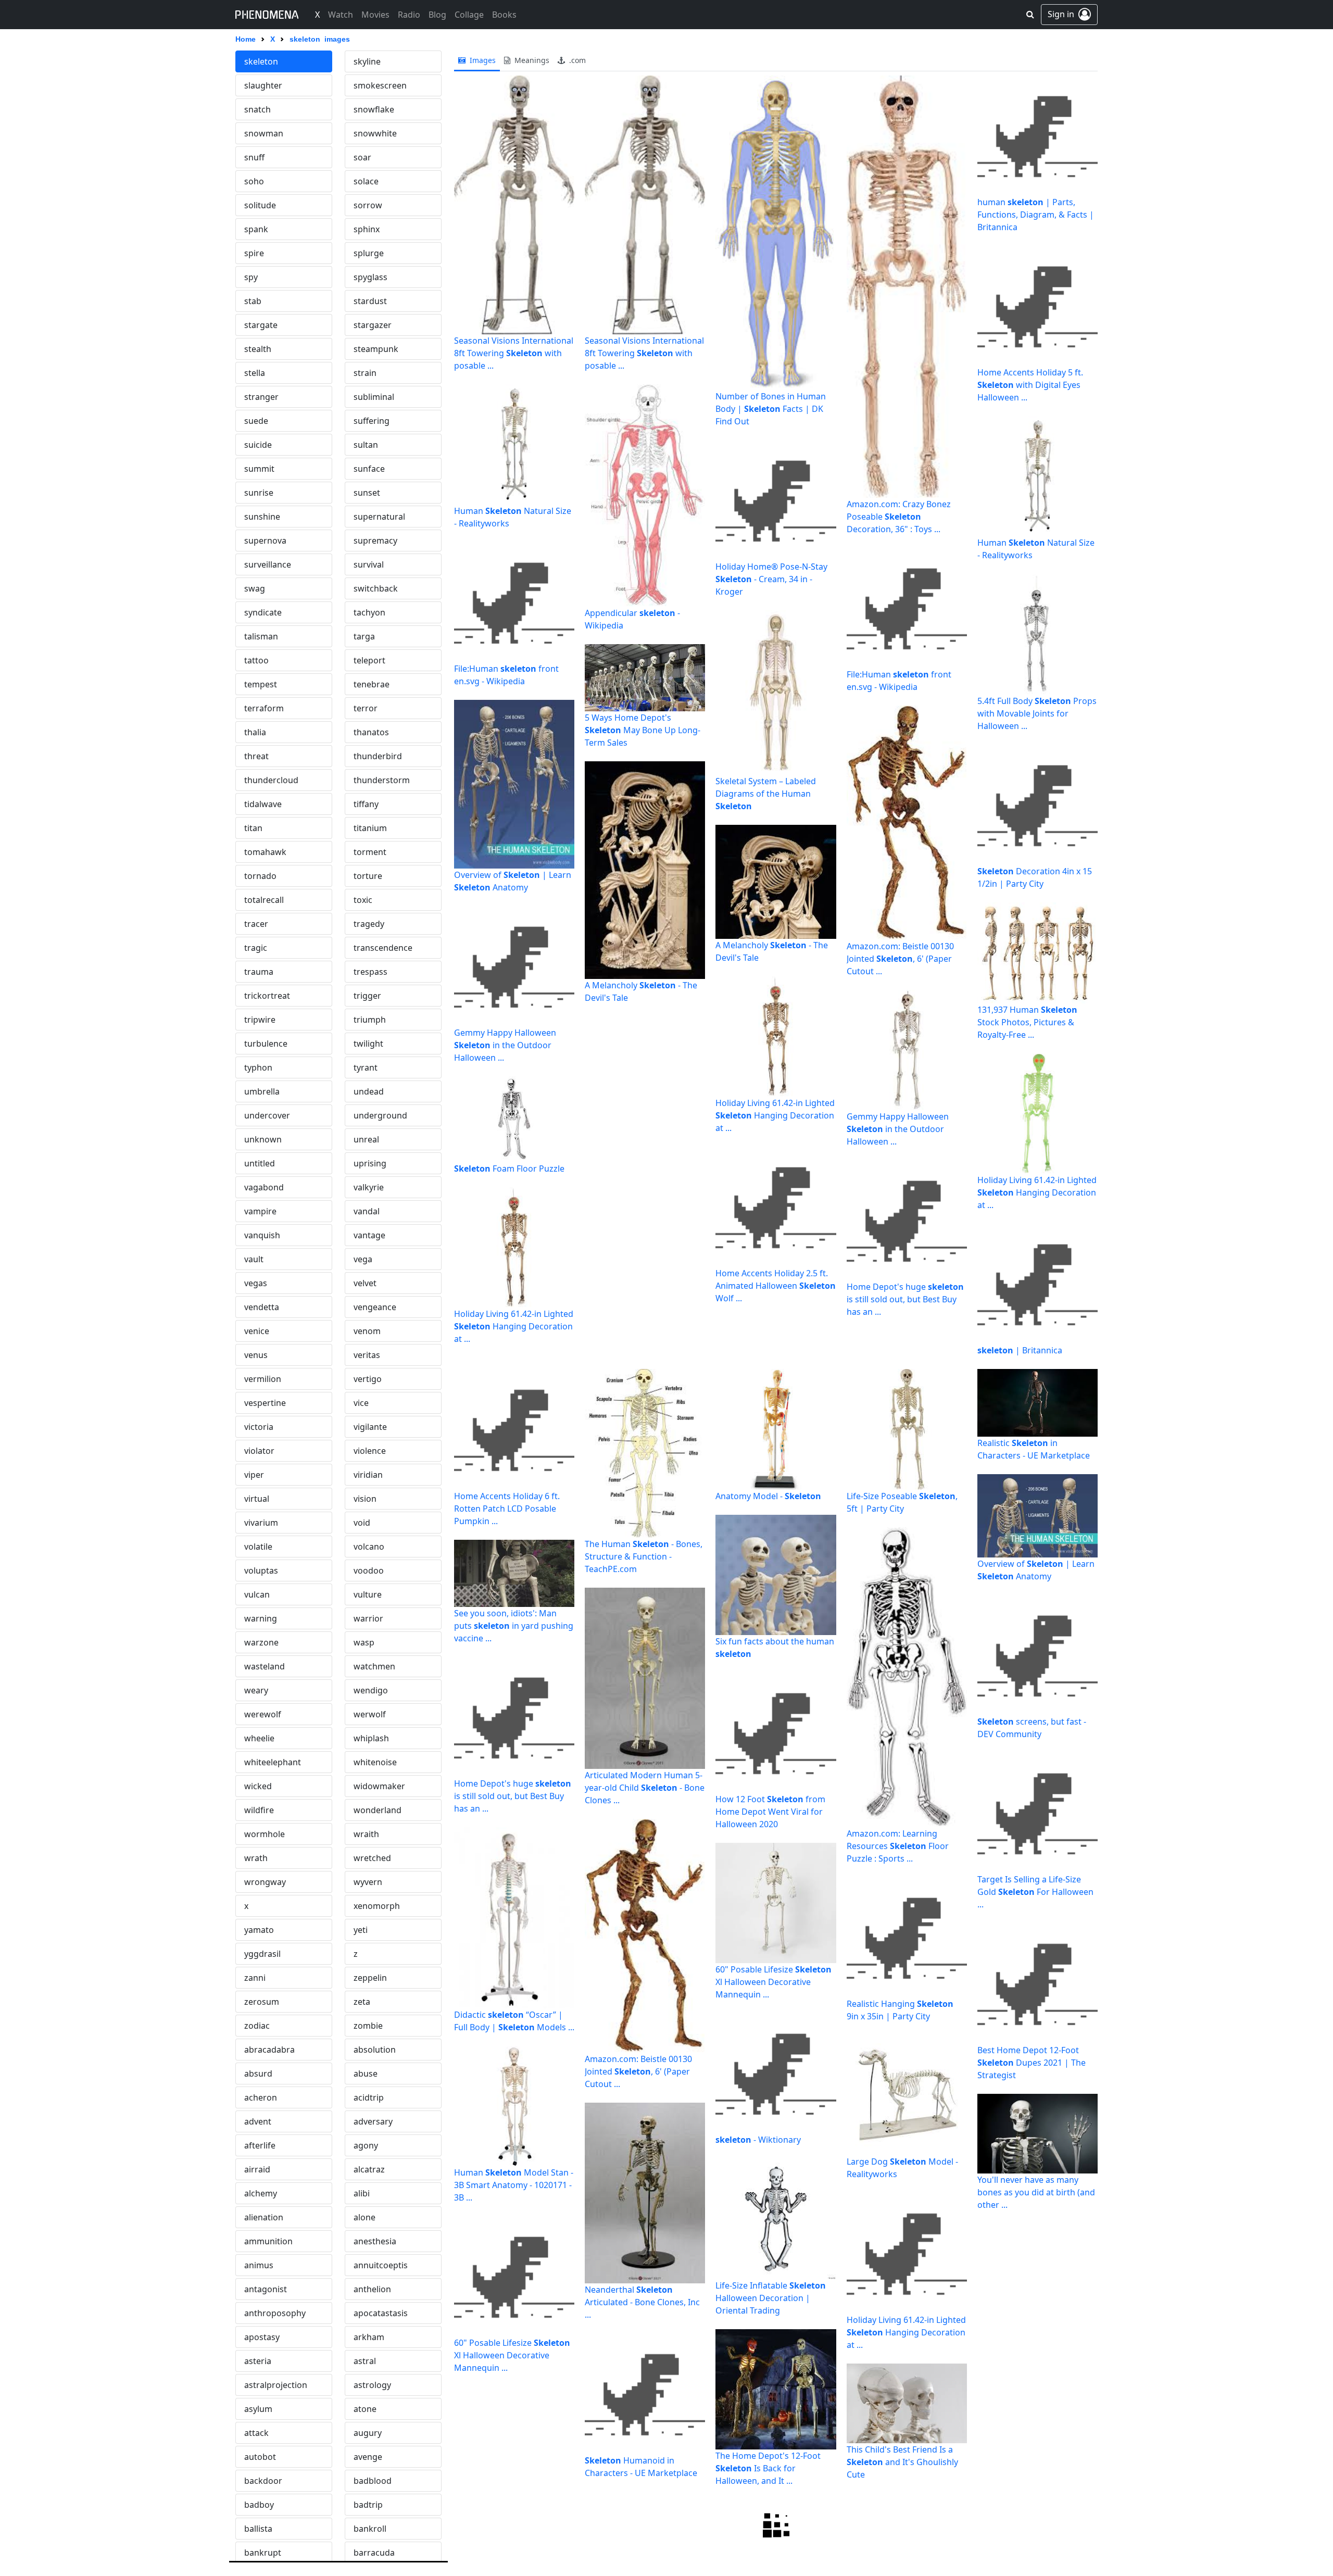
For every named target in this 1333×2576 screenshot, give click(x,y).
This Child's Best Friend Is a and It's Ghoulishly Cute (902, 2462)
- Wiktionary (758, 2140)
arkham (369, 2337)
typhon (258, 1067)
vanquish (262, 1235)
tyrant (366, 1067)
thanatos (371, 732)
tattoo (256, 660)
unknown (263, 1139)
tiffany (366, 804)
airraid (257, 2169)
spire (254, 253)
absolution (375, 2050)
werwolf (370, 1714)
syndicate (263, 612)
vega (363, 1259)
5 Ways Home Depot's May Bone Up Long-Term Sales (643, 730)
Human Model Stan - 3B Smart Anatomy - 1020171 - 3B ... (514, 2185)
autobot (260, 2457)
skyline (367, 61)
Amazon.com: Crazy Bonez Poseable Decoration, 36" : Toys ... (899, 517)
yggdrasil (262, 1954)
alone (364, 2217)
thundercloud (271, 780)
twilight (368, 1044)
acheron (261, 2097)
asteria (258, 2361)
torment (370, 852)
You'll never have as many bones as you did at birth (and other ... (1036, 2192)
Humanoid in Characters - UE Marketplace (641, 2467)
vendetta (262, 1307)
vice (361, 1403)
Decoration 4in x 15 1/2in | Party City (1035, 877)
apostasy (262, 2337)
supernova (265, 541)
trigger (367, 996)
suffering (372, 421)
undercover (267, 1115)
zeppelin (370, 1978)
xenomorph (377, 1906)
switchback (376, 588)
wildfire (259, 1810)
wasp (364, 1642)
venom (367, 1331)
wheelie (259, 1738)
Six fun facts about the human (775, 1648)
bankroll (370, 2529)
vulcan (257, 1594)
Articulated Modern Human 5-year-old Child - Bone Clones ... (645, 1788)
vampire (260, 1211)
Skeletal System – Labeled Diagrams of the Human (766, 794)
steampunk (376, 349)
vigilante (370, 1427)
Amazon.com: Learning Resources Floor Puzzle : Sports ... (898, 1846)
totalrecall (264, 900)
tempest (261, 684)
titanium (370, 828)
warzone (261, 1642)
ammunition (268, 2241)
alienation (264, 2217)
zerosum (262, 2002)
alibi (362, 2193)
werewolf (263, 1714)
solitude (260, 205)
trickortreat (267, 996)
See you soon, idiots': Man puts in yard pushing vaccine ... (514, 1626)
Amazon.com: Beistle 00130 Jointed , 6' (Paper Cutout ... (900, 959)
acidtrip (369, 2097)
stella (255, 373)
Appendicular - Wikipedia (632, 619)
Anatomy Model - (768, 1496)
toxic (363, 900)
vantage (369, 1235)
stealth (258, 349)
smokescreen (380, 85)
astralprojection (276, 2385)
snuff (254, 157)
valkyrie (369, 1187)
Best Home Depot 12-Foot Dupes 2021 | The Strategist (1032, 2063)
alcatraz (369, 2169)
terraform (264, 708)
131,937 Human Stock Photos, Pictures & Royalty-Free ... (1027, 1022)
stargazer (373, 325)
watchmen (374, 1666)
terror (366, 708)
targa (364, 636)
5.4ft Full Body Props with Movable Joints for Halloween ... (1037, 713)
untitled (260, 1163)
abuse (366, 2074)
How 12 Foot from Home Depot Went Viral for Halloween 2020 (770, 1812)
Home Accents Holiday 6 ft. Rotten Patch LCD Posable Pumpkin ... (507, 1509)
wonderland (378, 1810)
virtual (257, 1499)
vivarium (261, 1523)
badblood (373, 2481)
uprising (370, 1163)
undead (369, 1091)
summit (259, 469)
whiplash (371, 1738)
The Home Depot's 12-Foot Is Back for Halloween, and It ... (768, 2468)
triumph (370, 1020)
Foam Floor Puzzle (509, 1168)
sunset (367, 493)
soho (254, 181)
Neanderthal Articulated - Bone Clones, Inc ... (642, 2302)
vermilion (263, 1379)
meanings (531, 60)
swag (255, 588)
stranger (261, 397)
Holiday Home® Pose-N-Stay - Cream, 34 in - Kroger (771, 579)
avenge (368, 2457)
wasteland (265, 1666)
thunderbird (378, 756)
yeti (361, 1930)
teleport (369, 660)
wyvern (368, 1882)
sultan (366, 445)
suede (256, 421)
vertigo (368, 1379)
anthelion (372, 2289)
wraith (366, 1834)
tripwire (260, 1020)
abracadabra (269, 2050)
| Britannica (1020, 1350)
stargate (261, 325)
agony (366, 2145)
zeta (362, 2002)
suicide (258, 445)
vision (365, 1499)
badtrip (368, 2505)
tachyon (369, 612)
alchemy (261, 2193)
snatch (257, 109)
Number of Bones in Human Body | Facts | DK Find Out (771, 409)
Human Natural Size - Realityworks (513, 517)
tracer (256, 924)
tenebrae (372, 684)
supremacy (375, 541)
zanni (255, 1978)
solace (366, 181)
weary (256, 1690)
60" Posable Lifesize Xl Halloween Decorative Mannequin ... (512, 2355)
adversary (373, 2121)
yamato (259, 1930)
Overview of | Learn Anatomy (513, 881)
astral (365, 2361)
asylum (258, 2409)
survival (369, 564)
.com (576, 60)
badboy (259, 2505)
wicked (258, 1786)
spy (251, 277)
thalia (255, 732)
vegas (256, 1283)
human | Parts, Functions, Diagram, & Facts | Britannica (1036, 215)
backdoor (263, 2481)
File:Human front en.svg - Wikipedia (506, 675)
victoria (259, 1427)
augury (368, 2433)
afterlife (260, 2145)
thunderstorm (382, 780)
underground (380, 1115)
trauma (259, 972)
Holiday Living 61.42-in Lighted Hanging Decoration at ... (514, 1326)
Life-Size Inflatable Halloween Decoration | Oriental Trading (771, 2298)
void (362, 1523)
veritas (367, 1355)
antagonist (266, 2289)
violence (370, 1451)
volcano (369, 1547)
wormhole (265, 1834)
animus (259, 2265)
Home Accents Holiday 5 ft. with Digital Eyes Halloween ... (1030, 385)
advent (258, 2121)
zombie (368, 2026)
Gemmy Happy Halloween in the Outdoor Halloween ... (505, 1045)
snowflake (374, 109)
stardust (370, 301)
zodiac (257, 2026)
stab (253, 301)
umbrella (262, 1091)
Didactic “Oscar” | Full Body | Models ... (514, 2021)
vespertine (265, 1403)
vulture (368, 1594)
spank (256, 229)
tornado (260, 876)
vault (254, 1259)
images (482, 60)
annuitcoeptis (381, 2265)
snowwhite (375, 133)
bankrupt (263, 2553)
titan (253, 828)
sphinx (367, 229)
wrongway (265, 1882)
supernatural (379, 517)
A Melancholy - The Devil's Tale (641, 991)
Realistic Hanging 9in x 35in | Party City (900, 2010)
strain (365, 373)
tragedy (369, 924)
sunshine (262, 517)
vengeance (375, 1307)
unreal (366, 1139)
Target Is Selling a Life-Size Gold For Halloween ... (1035, 1892)
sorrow (368, 205)
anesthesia (375, 2241)
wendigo (371, 1690)
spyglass (370, 277)
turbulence (266, 1044)
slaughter (263, 85)
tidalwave (263, 804)
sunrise (259, 493)
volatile (258, 1547)
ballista (258, 2529)
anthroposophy (275, 2313)
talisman (261, 636)
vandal (367, 1211)
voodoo (369, 1570)
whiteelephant (273, 1762)
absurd (258, 2074)
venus (256, 1355)
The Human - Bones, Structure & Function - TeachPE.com (644, 1556)
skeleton (261, 61)
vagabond (264, 1187)
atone (365, 2409)
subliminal (374, 397)
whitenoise (375, 1762)
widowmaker (379, 1786)
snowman (264, 133)
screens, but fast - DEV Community (1032, 1728)
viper (254, 1475)
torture (368, 876)
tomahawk (265, 852)
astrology (372, 2385)
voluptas (261, 1570)
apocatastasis (381, 2313)
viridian (368, 1475)
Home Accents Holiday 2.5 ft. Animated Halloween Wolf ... (776, 1286)
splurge (369, 253)
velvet (365, 1283)
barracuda (374, 2553)
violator (259, 1451)
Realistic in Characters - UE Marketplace (1034, 1449)
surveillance (268, 564)
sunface (369, 469)
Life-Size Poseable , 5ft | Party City (902, 1502)
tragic (256, 948)
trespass (370, 972)
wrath (256, 1858)
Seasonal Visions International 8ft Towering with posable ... (514, 353)
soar (362, 157)
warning (261, 1618)
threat (256, 756)
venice (257, 1331)
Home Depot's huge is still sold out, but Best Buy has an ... (905, 1299)
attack (256, 2433)
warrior (368, 1618)
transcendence (383, 948)
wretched (372, 1858)
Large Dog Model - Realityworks (902, 2168)
